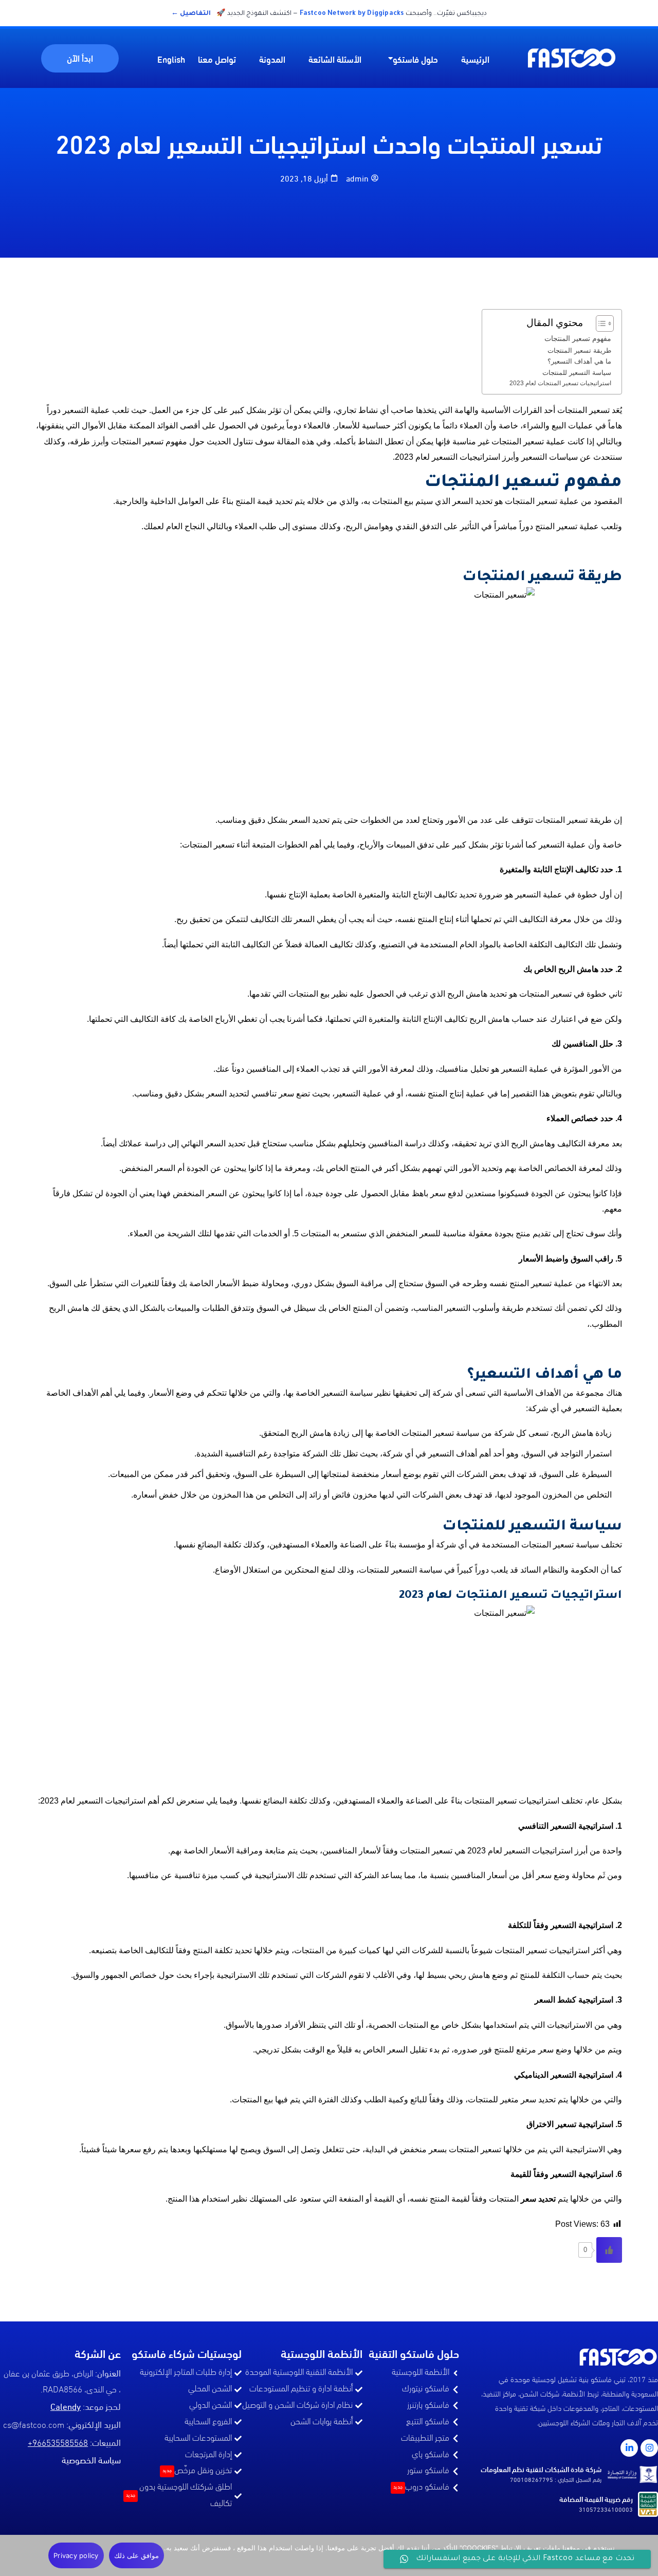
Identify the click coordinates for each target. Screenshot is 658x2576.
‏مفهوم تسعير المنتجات (578, 338)
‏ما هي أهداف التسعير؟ (579, 361)
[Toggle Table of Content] (600, 323)
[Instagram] (649, 2448)
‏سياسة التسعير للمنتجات (577, 373)
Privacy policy (76, 2555)
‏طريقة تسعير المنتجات (579, 350)
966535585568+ (58, 2444)
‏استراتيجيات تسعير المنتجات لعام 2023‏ (560, 383)
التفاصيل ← (191, 14)
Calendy (66, 2406)
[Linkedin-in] (629, 2448)
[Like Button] (609, 2250)
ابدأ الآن (80, 57)
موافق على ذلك (137, 2555)
